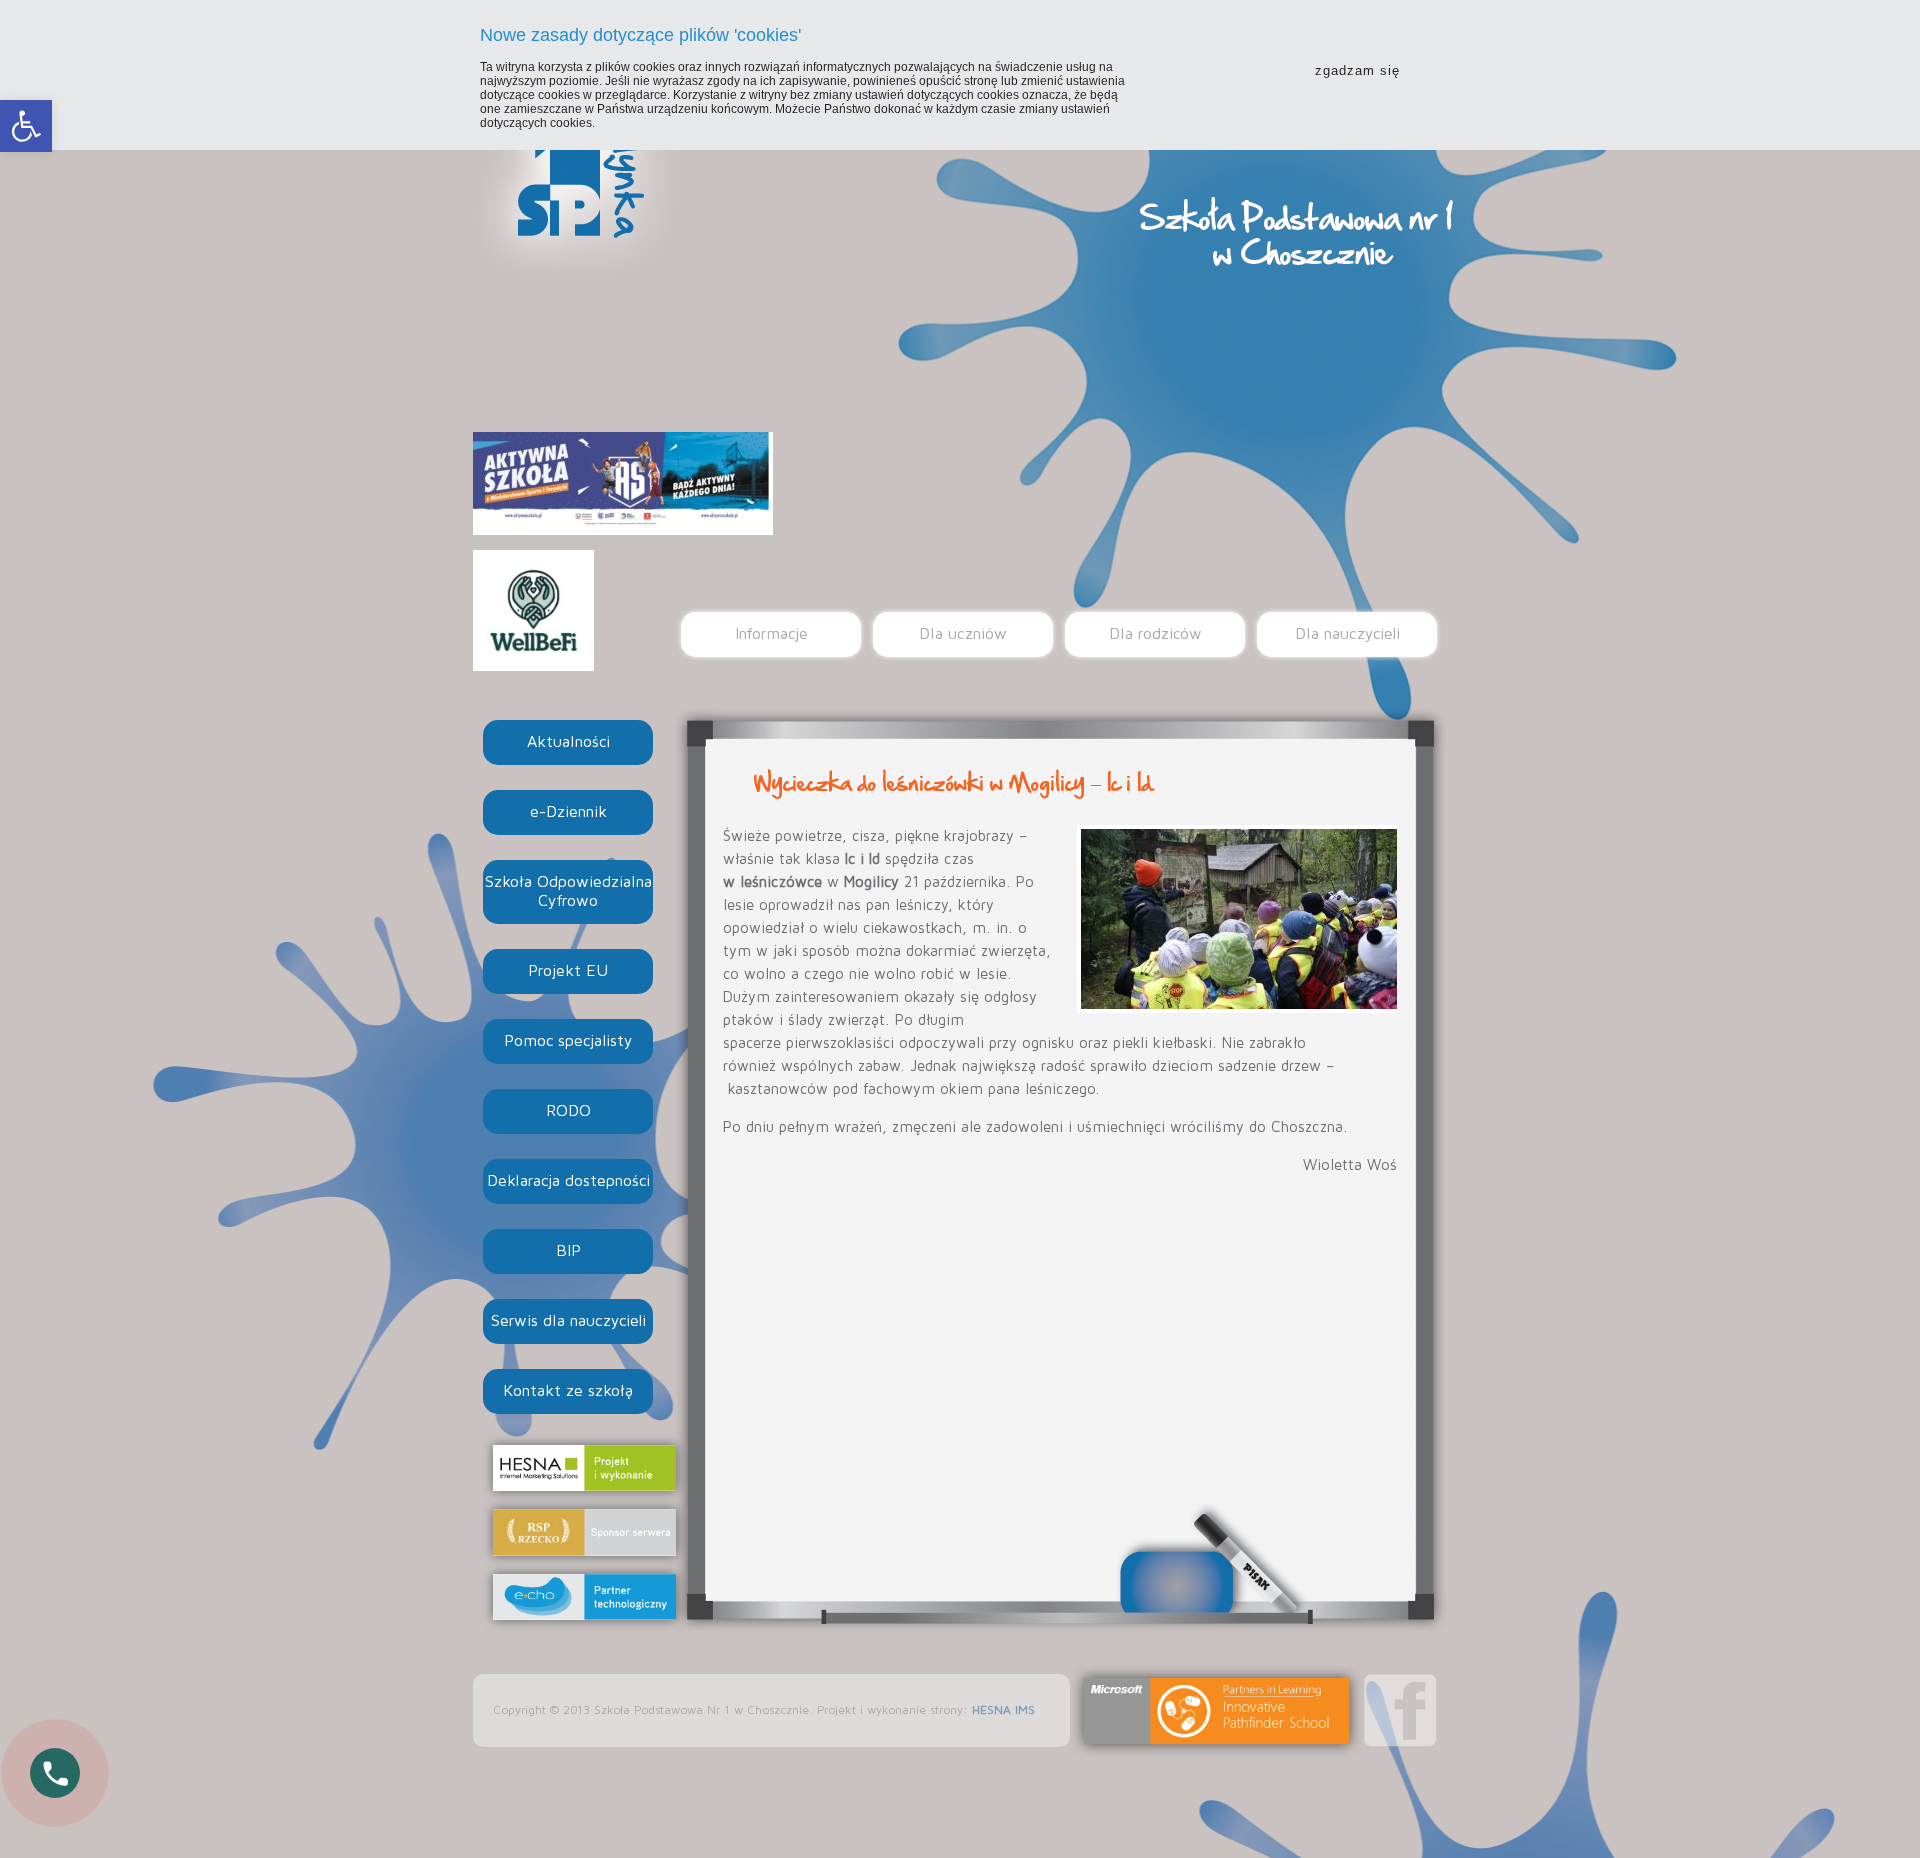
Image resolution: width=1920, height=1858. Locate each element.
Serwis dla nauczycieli (568, 1321)
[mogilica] (1237, 919)
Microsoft (1217, 1711)
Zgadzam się (1357, 70)
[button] (26, 126)
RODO (568, 1111)
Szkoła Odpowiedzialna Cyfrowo (568, 891)
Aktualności (568, 742)
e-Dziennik (568, 812)
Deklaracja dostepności (568, 1181)
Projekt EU (568, 971)
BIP (568, 1251)
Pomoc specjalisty (568, 1041)
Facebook (1400, 1710)
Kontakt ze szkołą (568, 1391)
